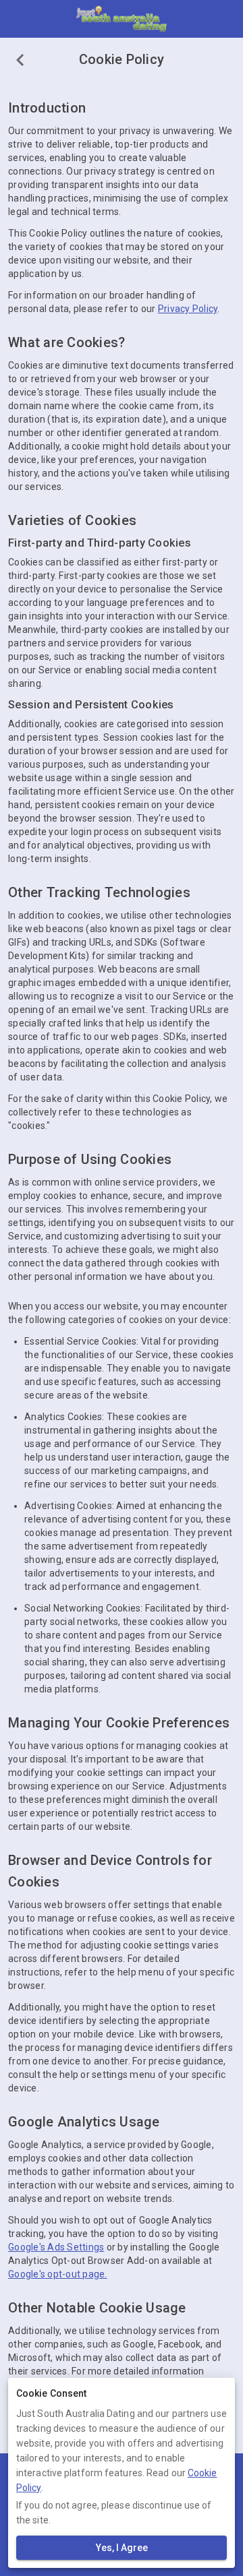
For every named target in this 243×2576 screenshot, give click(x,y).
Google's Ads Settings (56, 2247)
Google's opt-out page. (58, 2274)
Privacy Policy (188, 309)
